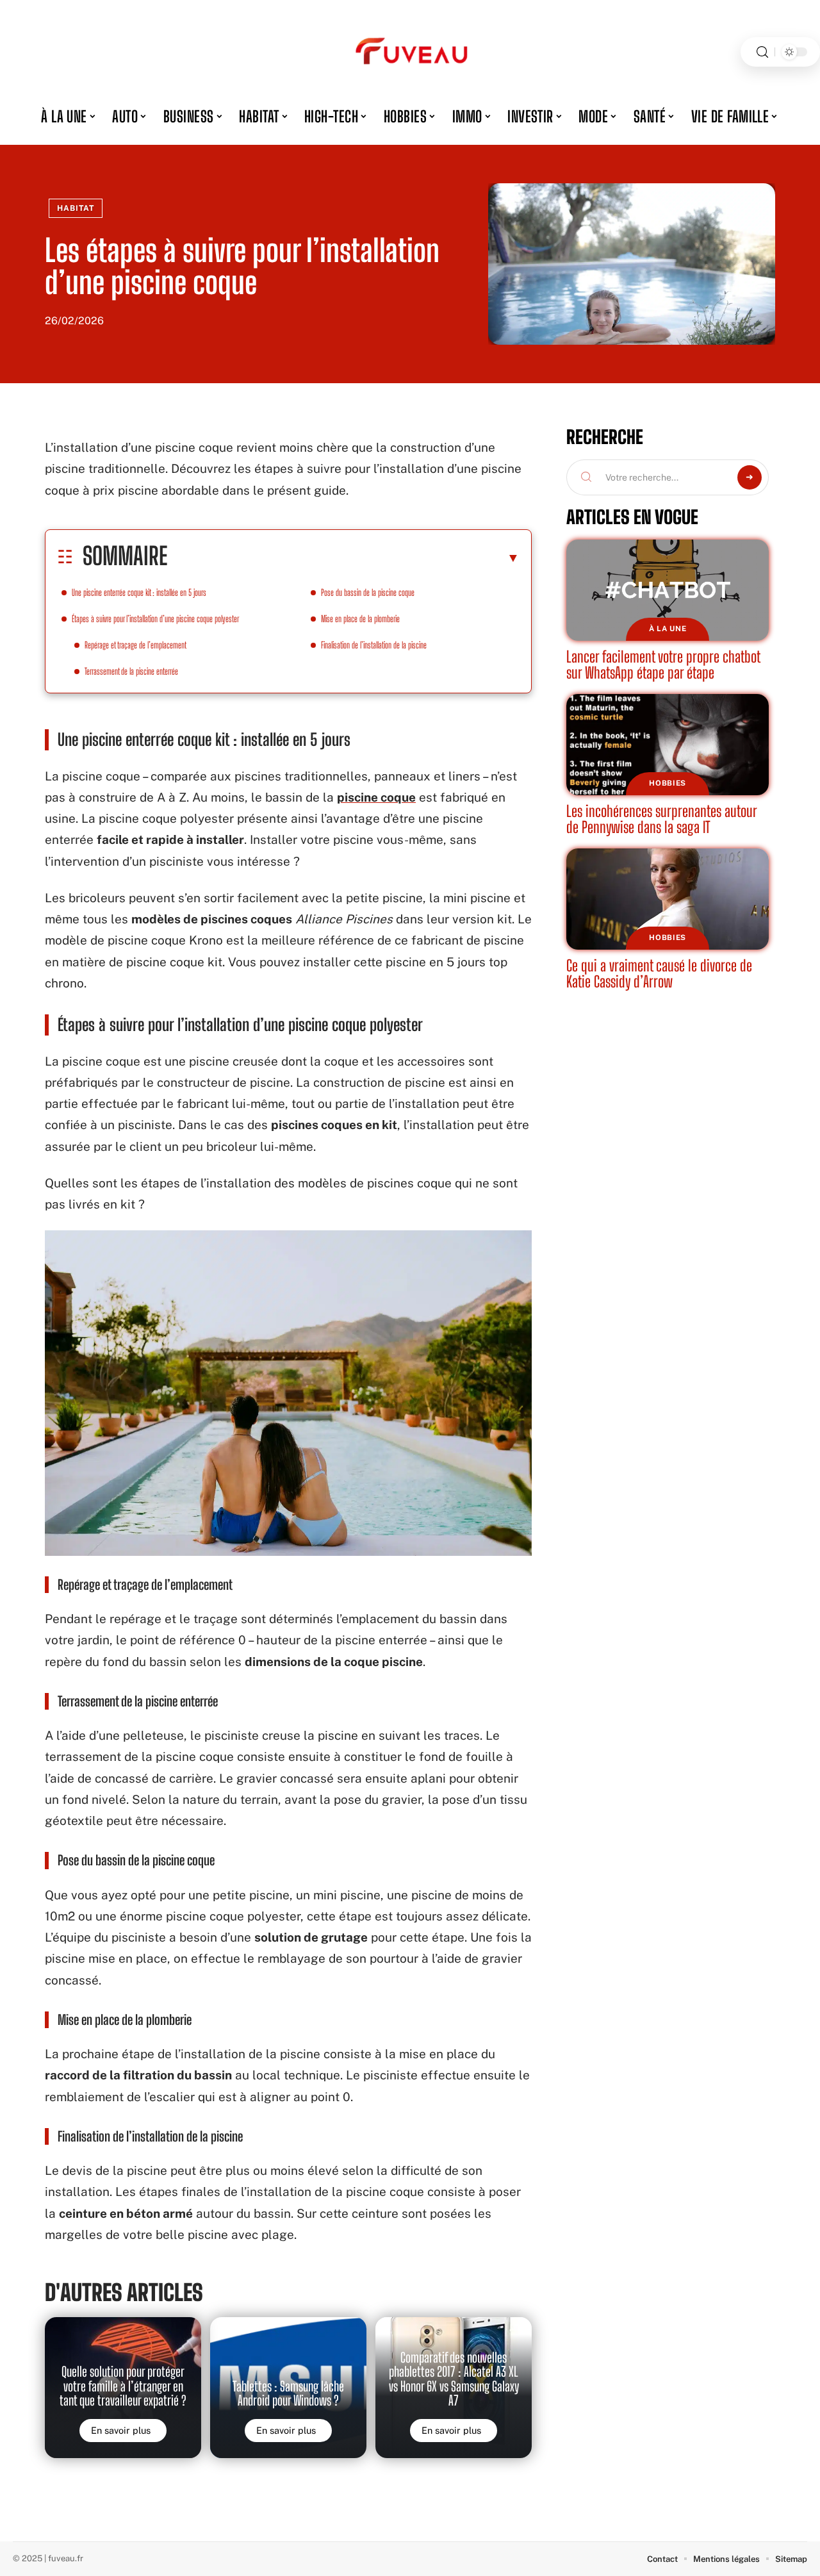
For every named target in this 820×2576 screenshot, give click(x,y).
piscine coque (376, 797)
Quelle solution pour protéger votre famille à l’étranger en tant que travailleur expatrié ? (123, 2386)
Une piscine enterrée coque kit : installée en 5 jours (139, 592)
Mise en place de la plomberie (360, 619)
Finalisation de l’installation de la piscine (374, 645)
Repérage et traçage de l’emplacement (135, 645)
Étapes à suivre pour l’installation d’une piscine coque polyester (155, 619)
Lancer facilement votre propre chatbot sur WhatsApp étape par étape (663, 665)
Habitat (76, 208)
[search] (762, 52)
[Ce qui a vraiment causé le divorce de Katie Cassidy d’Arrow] (668, 899)
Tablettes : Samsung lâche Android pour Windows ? (288, 2393)
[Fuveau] (410, 52)
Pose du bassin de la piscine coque (368, 592)
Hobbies (668, 783)
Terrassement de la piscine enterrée (131, 671)
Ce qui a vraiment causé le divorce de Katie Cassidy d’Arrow (659, 974)
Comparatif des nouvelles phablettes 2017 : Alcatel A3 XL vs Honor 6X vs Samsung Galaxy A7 (454, 2379)
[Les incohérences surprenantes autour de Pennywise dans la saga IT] (668, 745)
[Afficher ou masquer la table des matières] (343, 557)
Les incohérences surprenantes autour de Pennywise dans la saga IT (662, 819)
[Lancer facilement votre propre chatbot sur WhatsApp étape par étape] (668, 590)
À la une (668, 629)
